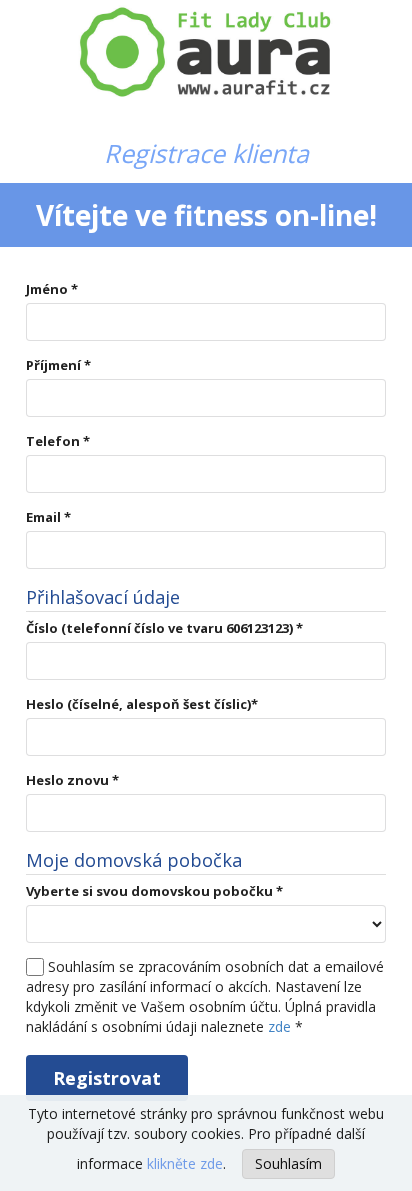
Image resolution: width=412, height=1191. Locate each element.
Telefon (58, 441)
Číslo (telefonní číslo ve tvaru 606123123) (164, 628)
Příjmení (58, 365)
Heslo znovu (72, 780)
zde (279, 1026)
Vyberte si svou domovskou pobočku (154, 891)
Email (48, 517)
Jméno (52, 289)
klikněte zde (185, 1163)
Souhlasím (288, 1163)
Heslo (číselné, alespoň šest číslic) (142, 704)
